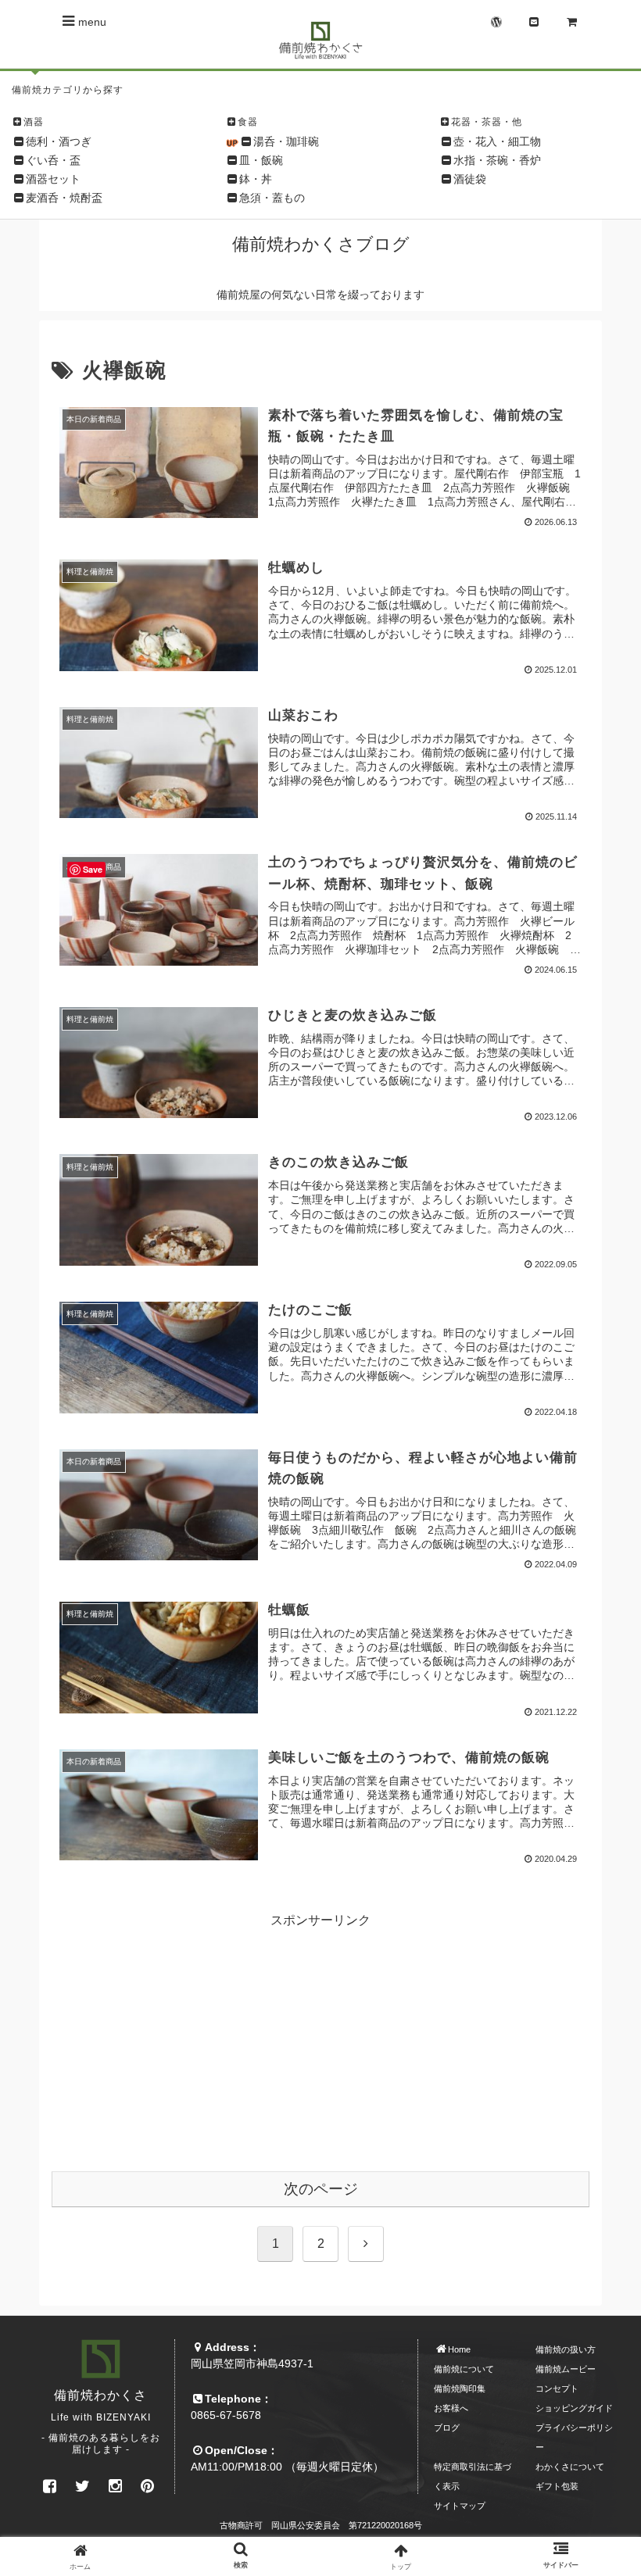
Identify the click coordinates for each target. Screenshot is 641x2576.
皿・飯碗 (261, 160)
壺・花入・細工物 (497, 141)
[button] (593, 2169)
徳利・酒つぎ (59, 141)
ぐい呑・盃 (53, 160)
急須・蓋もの (272, 198)
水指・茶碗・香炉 (497, 160)
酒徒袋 (470, 179)
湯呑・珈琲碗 (286, 141)
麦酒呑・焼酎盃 (64, 198)
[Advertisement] (320, 2039)
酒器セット (53, 179)
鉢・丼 (256, 179)
